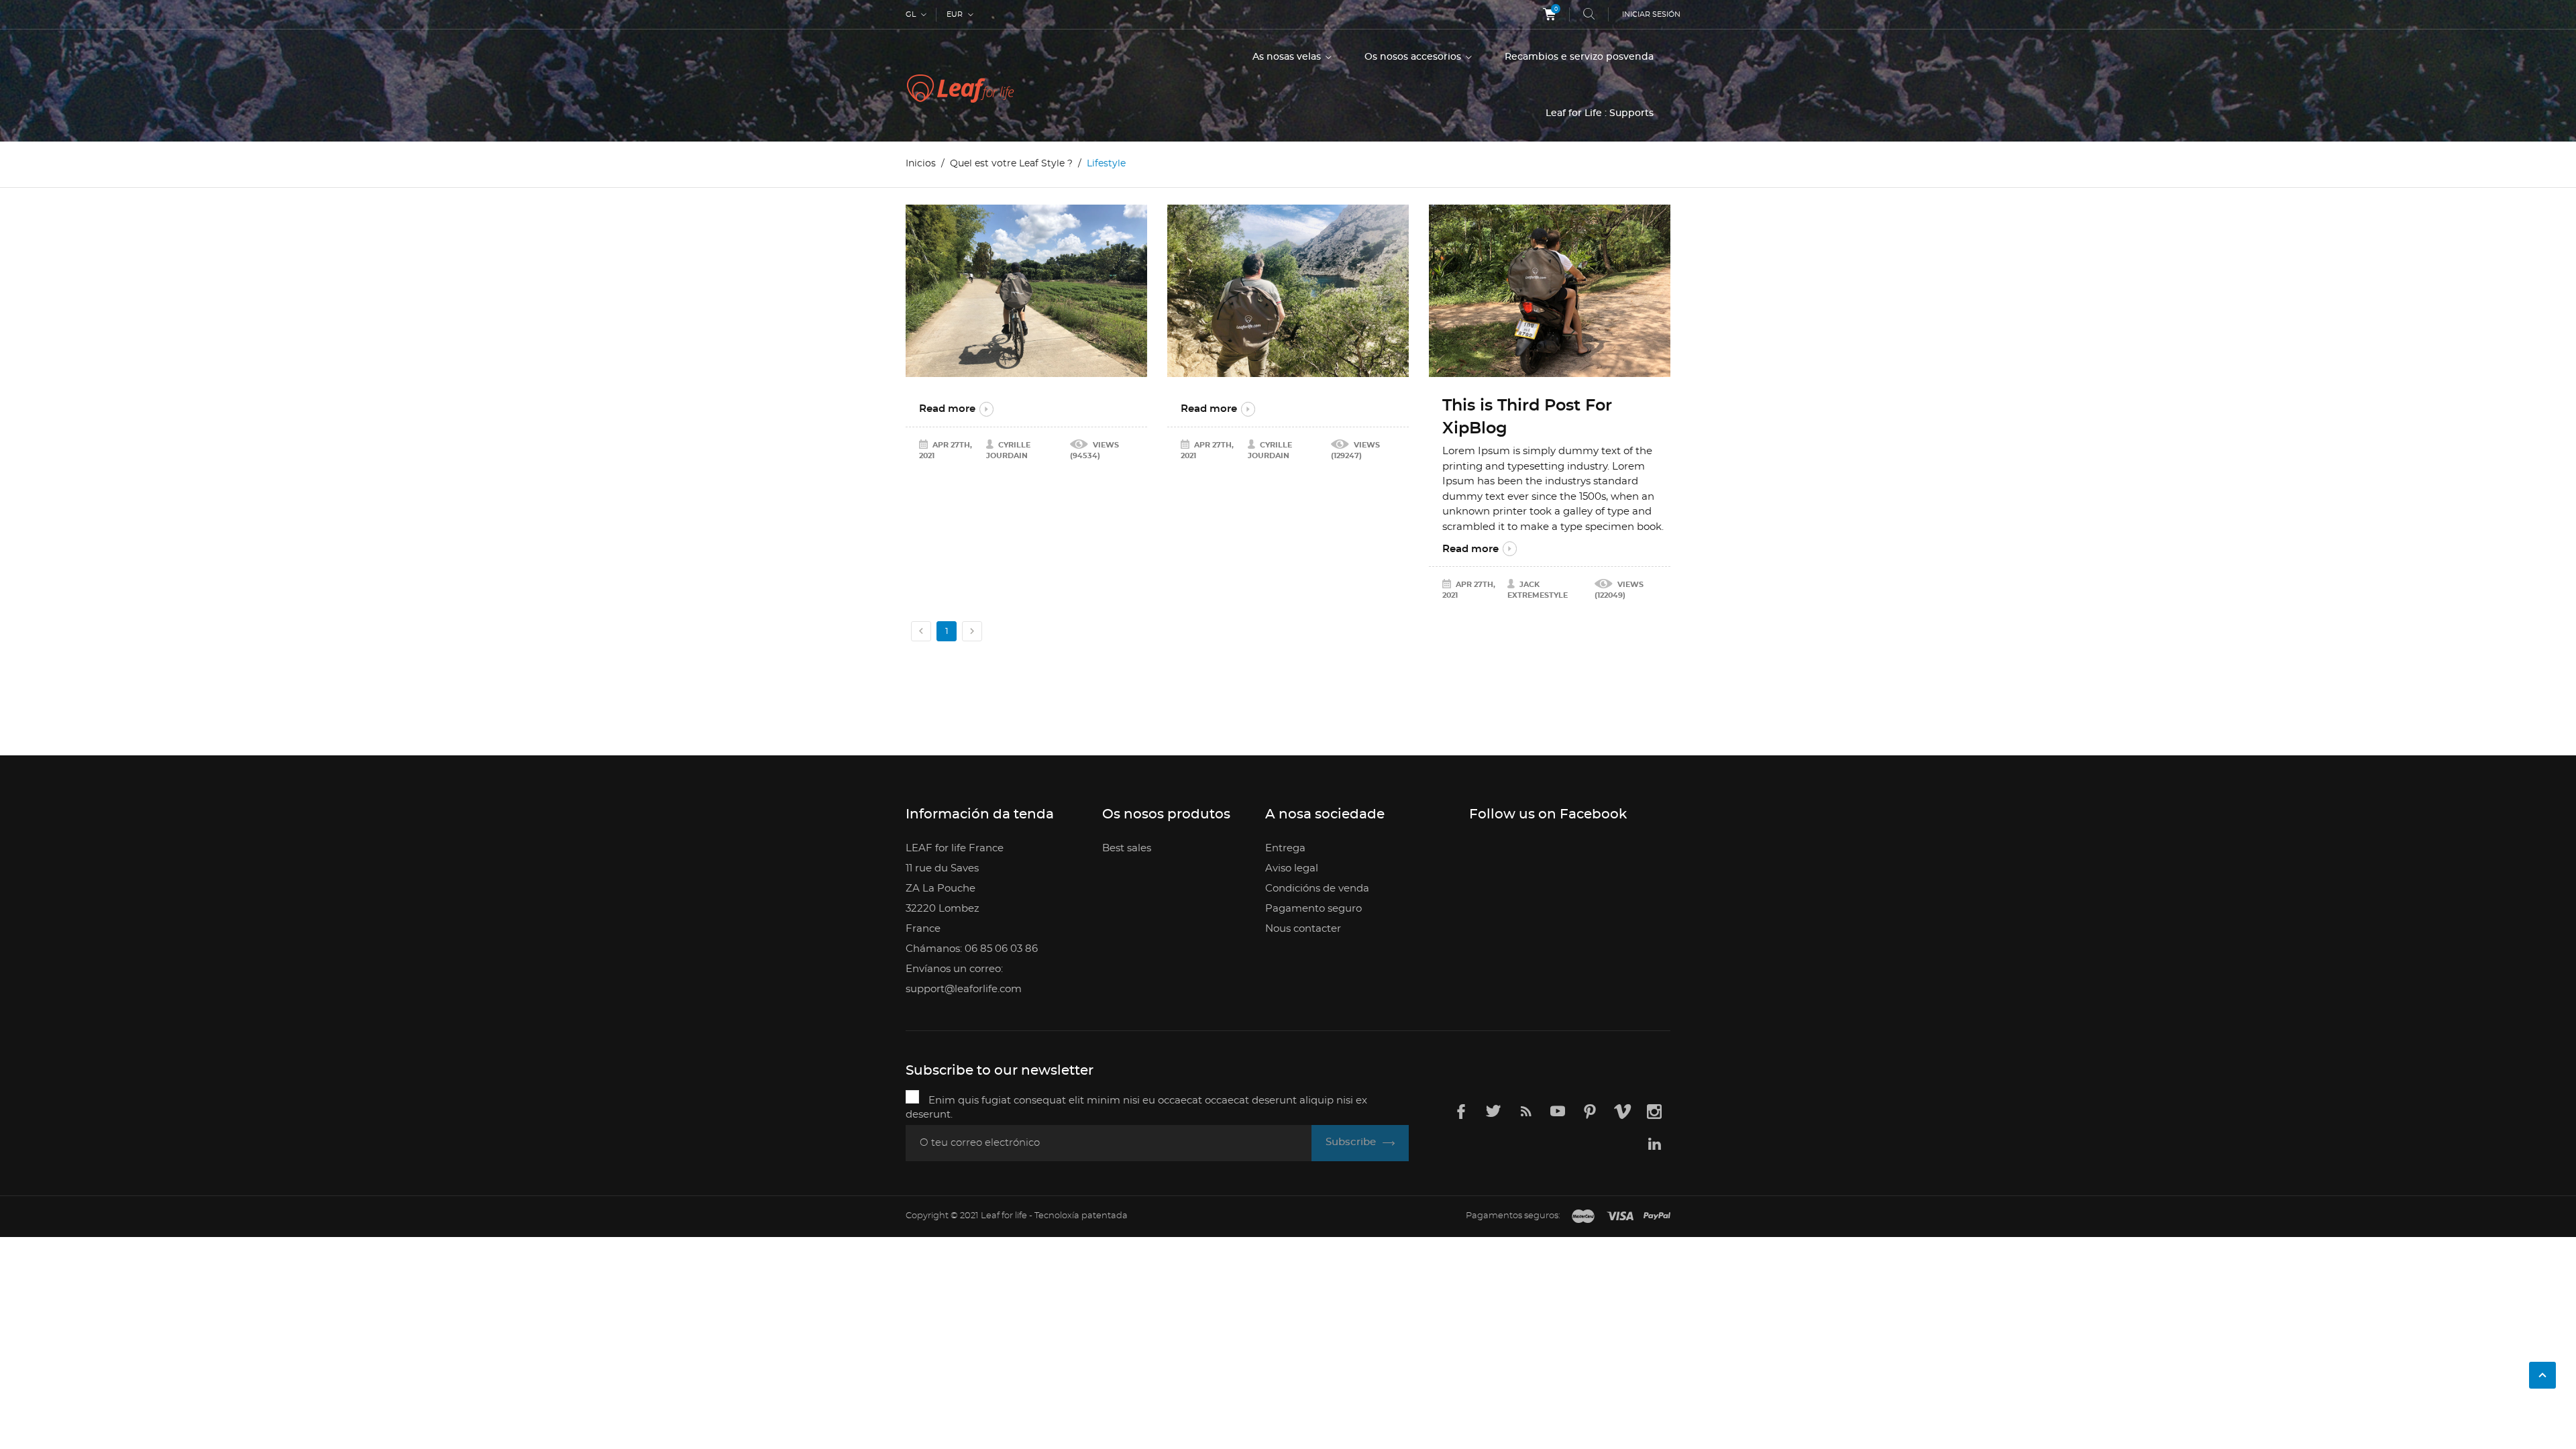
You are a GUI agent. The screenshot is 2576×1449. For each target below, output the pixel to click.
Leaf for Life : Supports (1600, 113)
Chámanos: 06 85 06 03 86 (972, 949)
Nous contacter (1303, 929)
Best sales (1127, 848)
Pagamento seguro (1313, 909)
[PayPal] (1657, 1217)
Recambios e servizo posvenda (1579, 57)
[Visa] (1620, 1217)
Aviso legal (1292, 868)
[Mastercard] (1583, 1217)
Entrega (1285, 848)
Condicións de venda (1317, 889)
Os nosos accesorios (1414, 57)
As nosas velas (1288, 57)
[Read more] (1026, 291)
